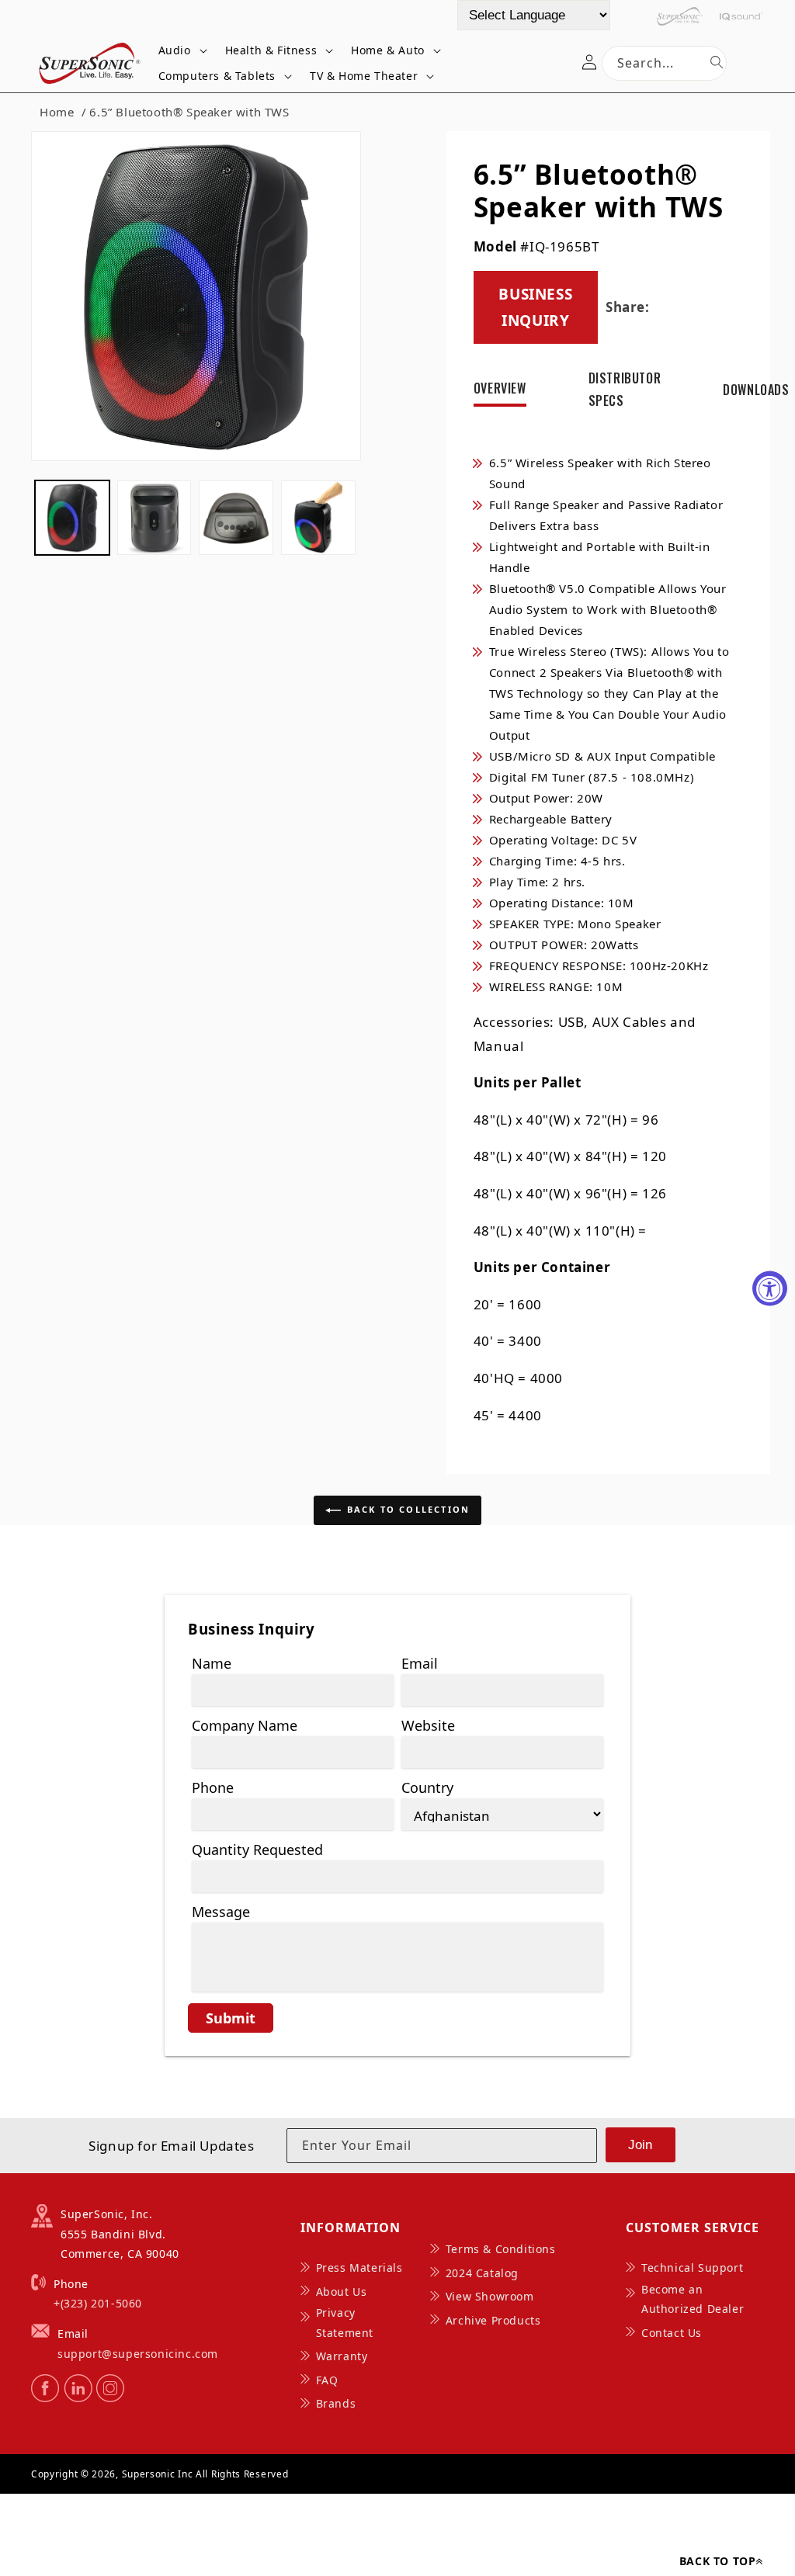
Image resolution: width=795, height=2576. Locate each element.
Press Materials (359, 2267)
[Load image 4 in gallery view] (318, 518)
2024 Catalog (482, 2273)
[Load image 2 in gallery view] (154, 518)
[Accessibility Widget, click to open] (770, 1288)
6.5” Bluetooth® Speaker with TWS (189, 112)
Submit (231, 2018)
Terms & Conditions (501, 2249)
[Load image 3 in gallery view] (236, 518)
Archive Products (493, 2320)
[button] (180, 50)
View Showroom (490, 2296)
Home (57, 112)
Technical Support (692, 2267)
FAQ (327, 2380)
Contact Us (672, 2333)
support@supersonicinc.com (138, 2354)
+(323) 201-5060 (98, 2303)
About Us (342, 2292)
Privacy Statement (345, 2322)
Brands (336, 2403)
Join (640, 2145)
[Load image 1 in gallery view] (72, 518)
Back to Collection (409, 1509)
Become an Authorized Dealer (693, 2299)
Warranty (342, 2356)
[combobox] (664, 63)
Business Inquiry (535, 307)
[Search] (717, 62)
